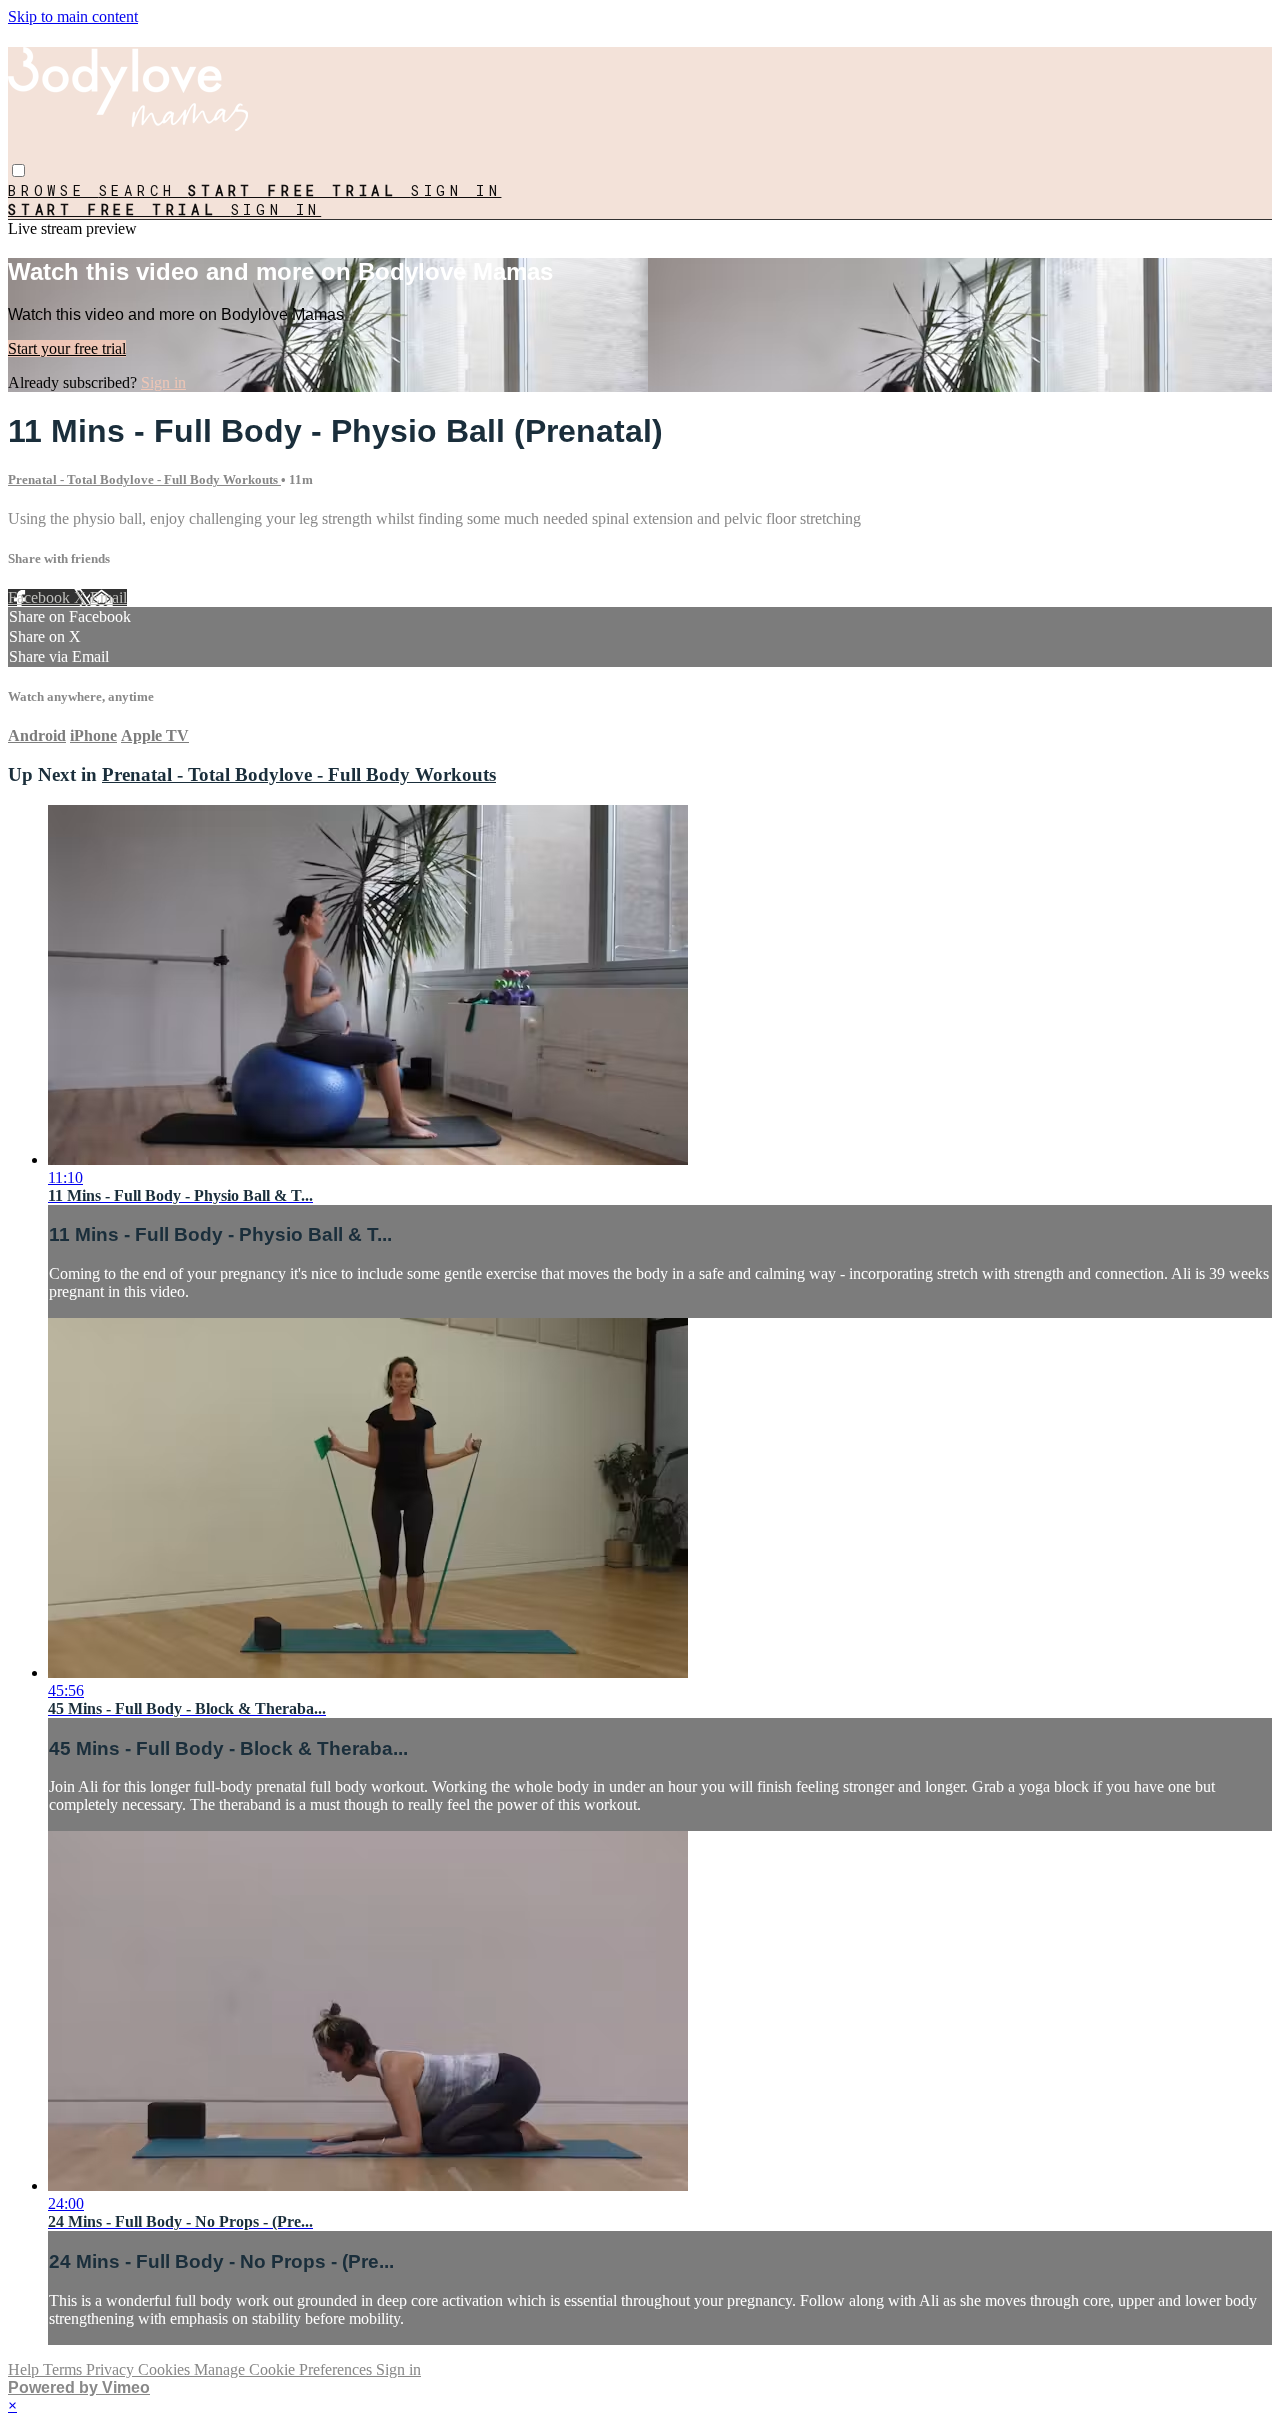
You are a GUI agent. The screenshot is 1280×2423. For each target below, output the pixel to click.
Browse (53, 190)
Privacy (112, 2369)
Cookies (166, 2369)
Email (108, 597)
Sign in (456, 190)
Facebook (41, 597)
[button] (18, 170)
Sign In (276, 209)
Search (144, 190)
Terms (64, 2369)
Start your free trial (67, 348)
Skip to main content (73, 16)
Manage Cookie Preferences (285, 2369)
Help (25, 2369)
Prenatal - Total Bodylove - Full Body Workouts (144, 479)
